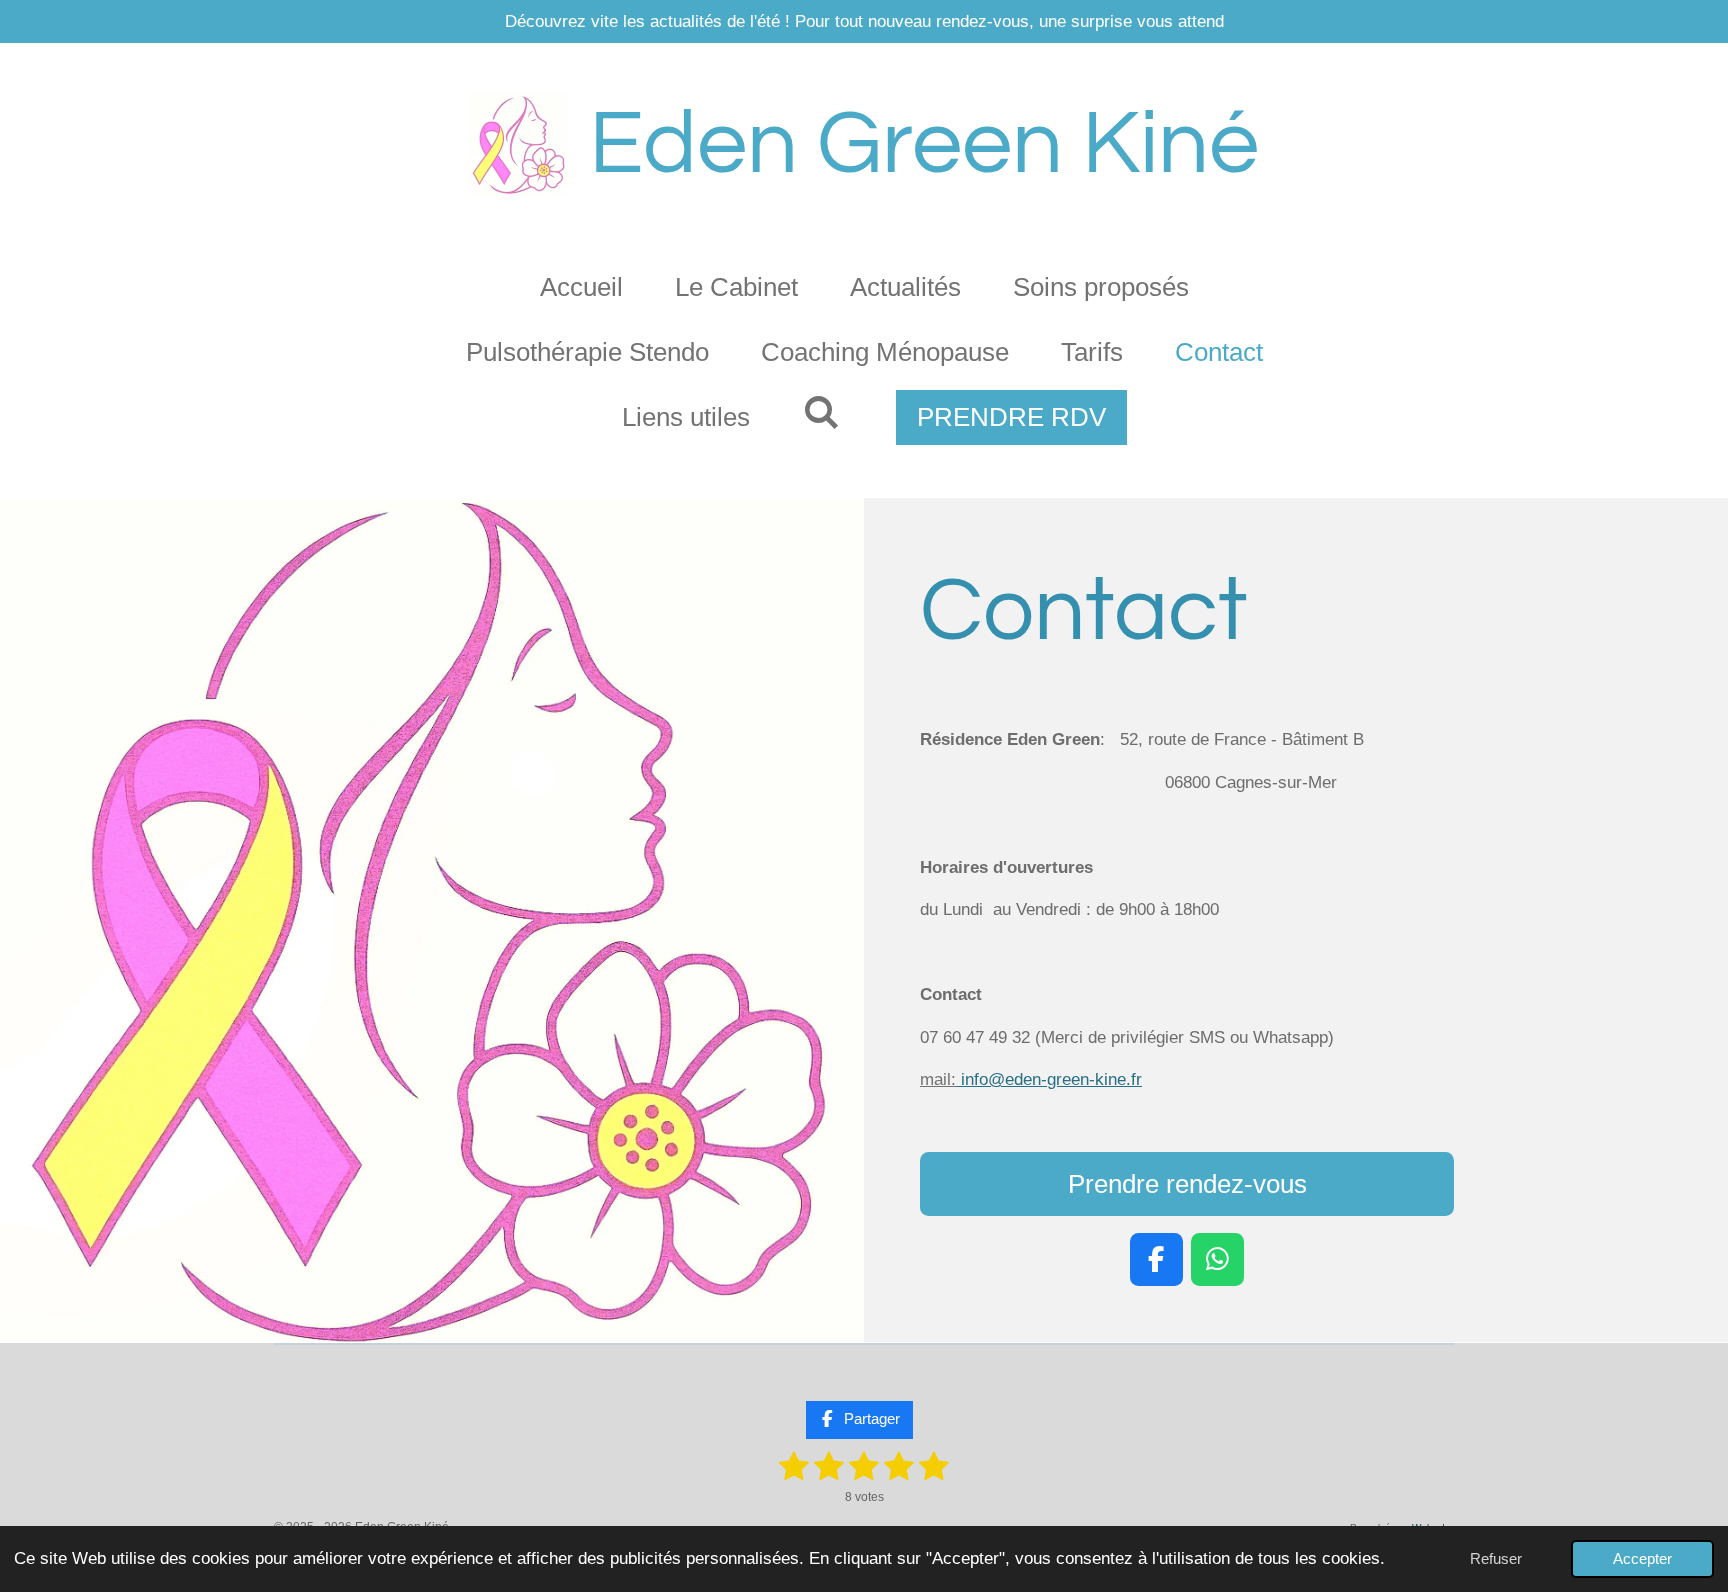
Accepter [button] (1642, 1558)
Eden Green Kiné (924, 144)
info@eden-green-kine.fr (1031, 1079)
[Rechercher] (820, 413)
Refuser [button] (1496, 1558)
